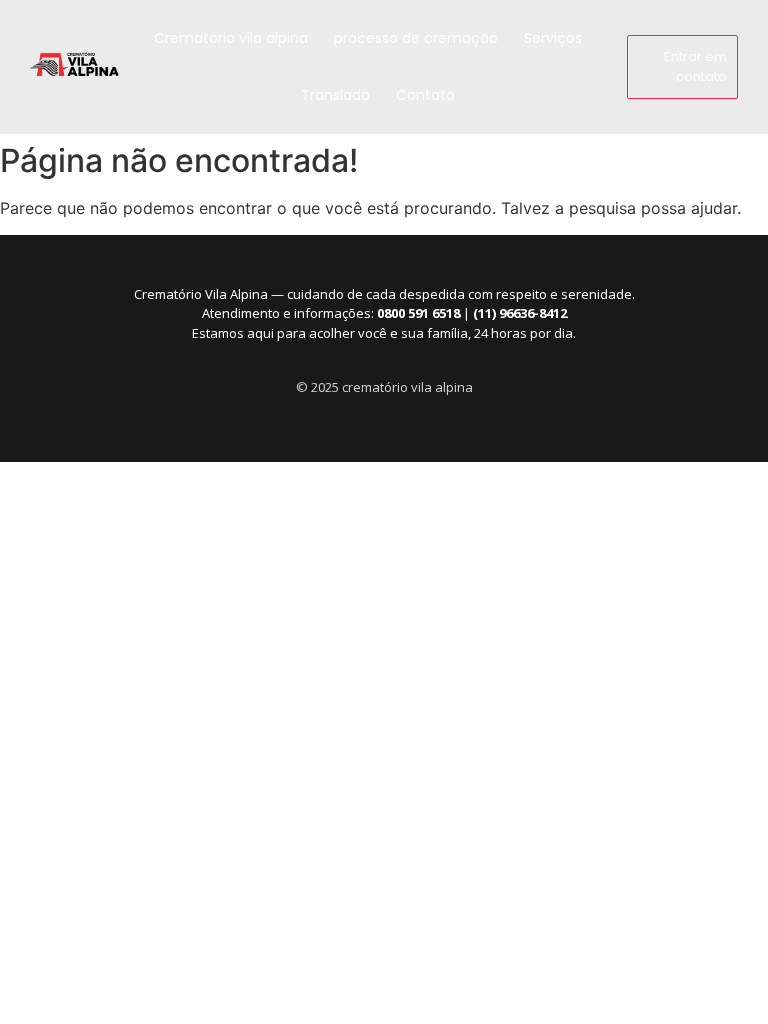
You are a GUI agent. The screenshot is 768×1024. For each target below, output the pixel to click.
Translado (335, 95)
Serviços (553, 38)
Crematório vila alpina (231, 38)
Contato (425, 95)
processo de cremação (416, 38)
